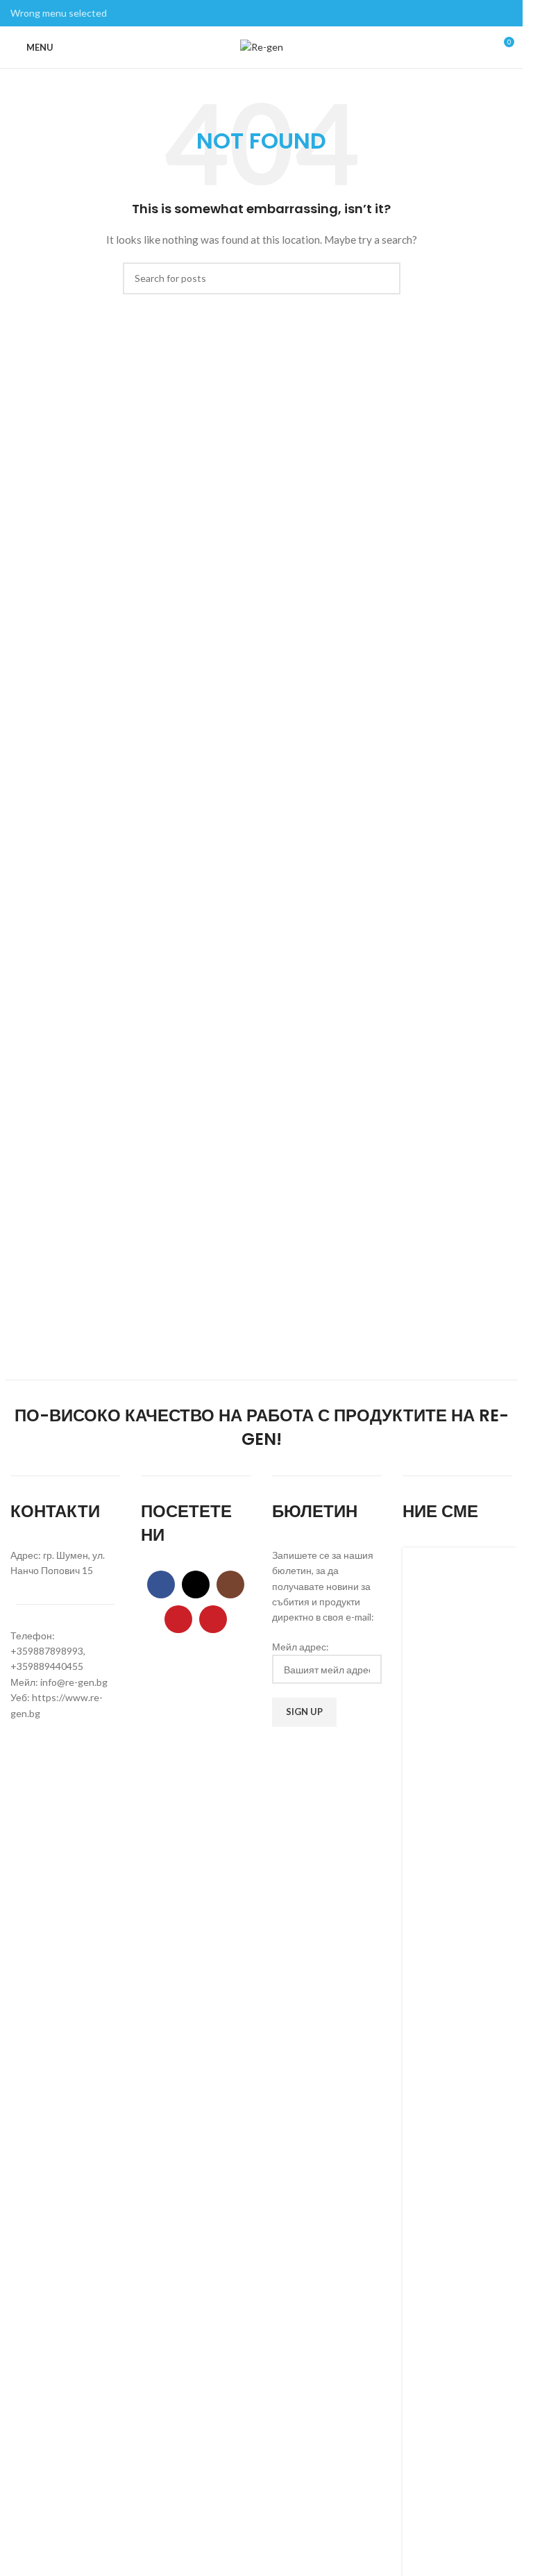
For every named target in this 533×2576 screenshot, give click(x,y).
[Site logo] (262, 46)
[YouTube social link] (178, 1619)
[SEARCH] (384, 278)
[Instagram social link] (230, 1584)
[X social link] (196, 1584)
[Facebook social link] (161, 1584)
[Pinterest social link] (213, 1619)
